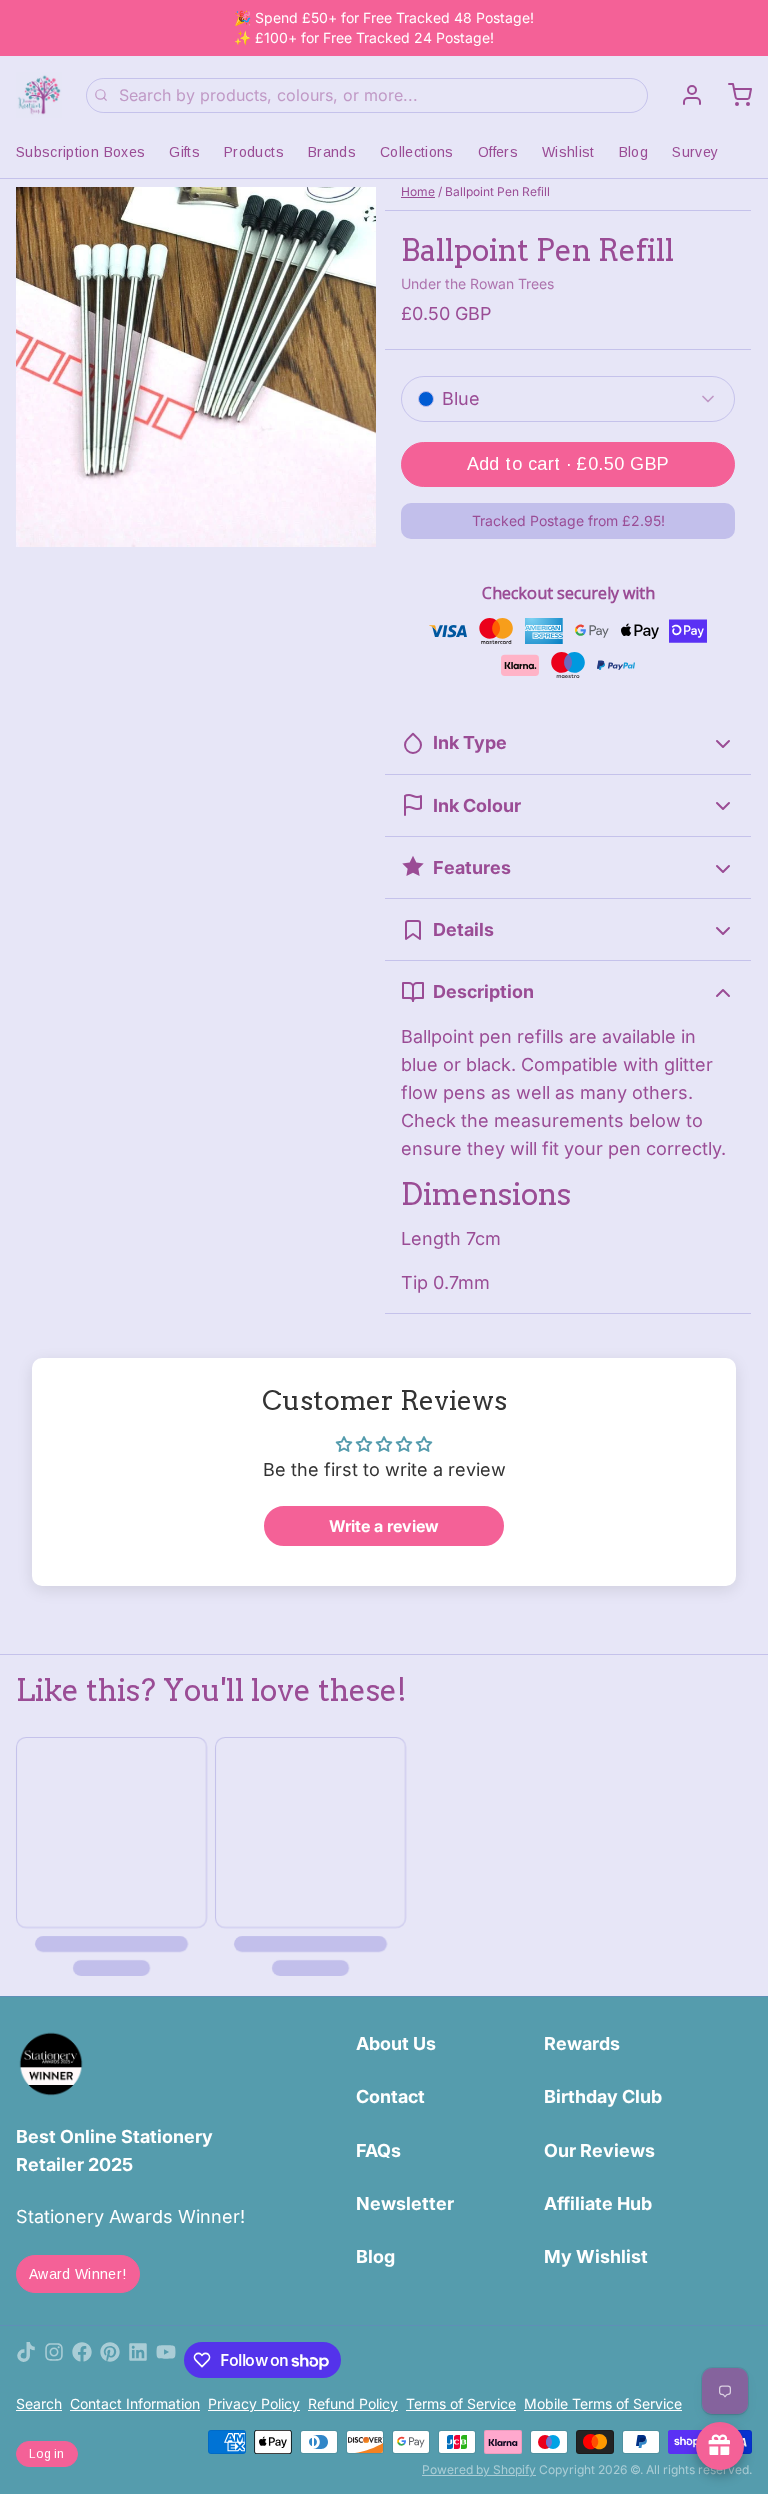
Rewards (582, 2043)
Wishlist (568, 152)
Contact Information (135, 2403)
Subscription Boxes (80, 152)
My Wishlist (596, 2256)
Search (39, 2403)
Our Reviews (599, 2150)
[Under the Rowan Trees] (39, 95)
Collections (417, 152)
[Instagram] (54, 2360)
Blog (633, 152)
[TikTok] (26, 2360)
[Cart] (732, 95)
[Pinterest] (110, 2360)
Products (254, 152)
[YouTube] (166, 2360)
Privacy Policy (254, 2403)
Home (418, 191)
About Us (396, 2043)
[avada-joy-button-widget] (720, 2446)
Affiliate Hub (598, 2203)
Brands (332, 152)
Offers (498, 152)
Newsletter (405, 2203)
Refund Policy (353, 2403)
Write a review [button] (384, 1526)
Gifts (184, 152)
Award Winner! (78, 2274)
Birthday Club (603, 2096)
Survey (695, 152)
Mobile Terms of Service (603, 2403)
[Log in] (684, 95)
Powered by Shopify (479, 2469)
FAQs (378, 2150)
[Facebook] (82, 2360)
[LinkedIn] (138, 2360)
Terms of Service (461, 2403)
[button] (568, 464)
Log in (47, 2454)
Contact (390, 2096)
